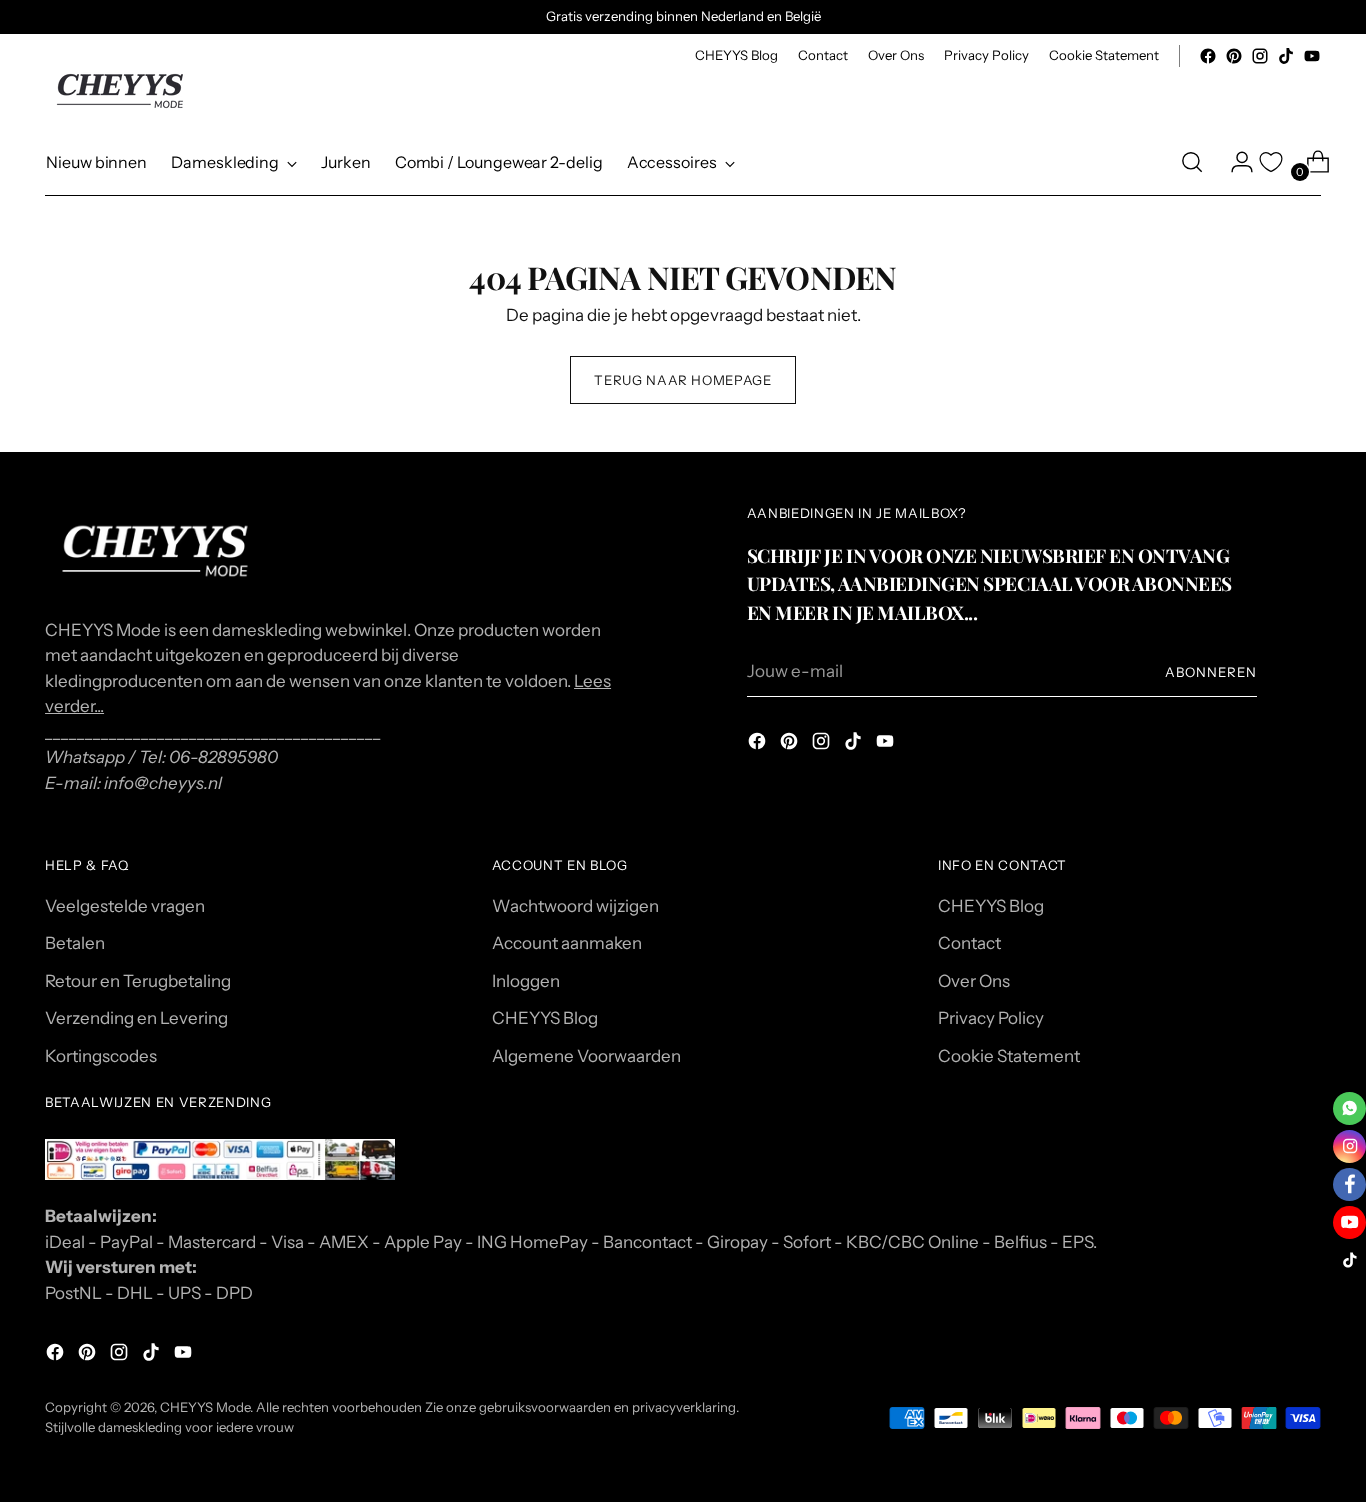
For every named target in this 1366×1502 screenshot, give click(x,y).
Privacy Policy (991, 1018)
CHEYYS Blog (545, 1018)
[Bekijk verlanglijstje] (1271, 162)
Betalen (75, 943)
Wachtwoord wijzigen (575, 906)
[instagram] (1349, 1146)
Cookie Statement (1009, 1056)
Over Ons (974, 981)
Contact (969, 943)
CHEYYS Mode (205, 1407)
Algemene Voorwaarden (586, 1056)
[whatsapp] (1349, 1108)
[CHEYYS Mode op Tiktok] (1286, 56)
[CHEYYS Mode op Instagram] (1260, 56)
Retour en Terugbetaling (138, 981)
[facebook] (1349, 1184)
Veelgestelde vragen (125, 906)
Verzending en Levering (136, 1018)
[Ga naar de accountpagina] (1234, 162)
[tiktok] (1349, 1260)
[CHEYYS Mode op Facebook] (1208, 56)
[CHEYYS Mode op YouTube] (1312, 56)
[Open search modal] (1192, 162)
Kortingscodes (101, 1056)
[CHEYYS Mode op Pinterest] (1234, 56)
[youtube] (1349, 1222)
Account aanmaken (567, 943)
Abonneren (1211, 672)
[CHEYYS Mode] (120, 91)
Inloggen (526, 981)
